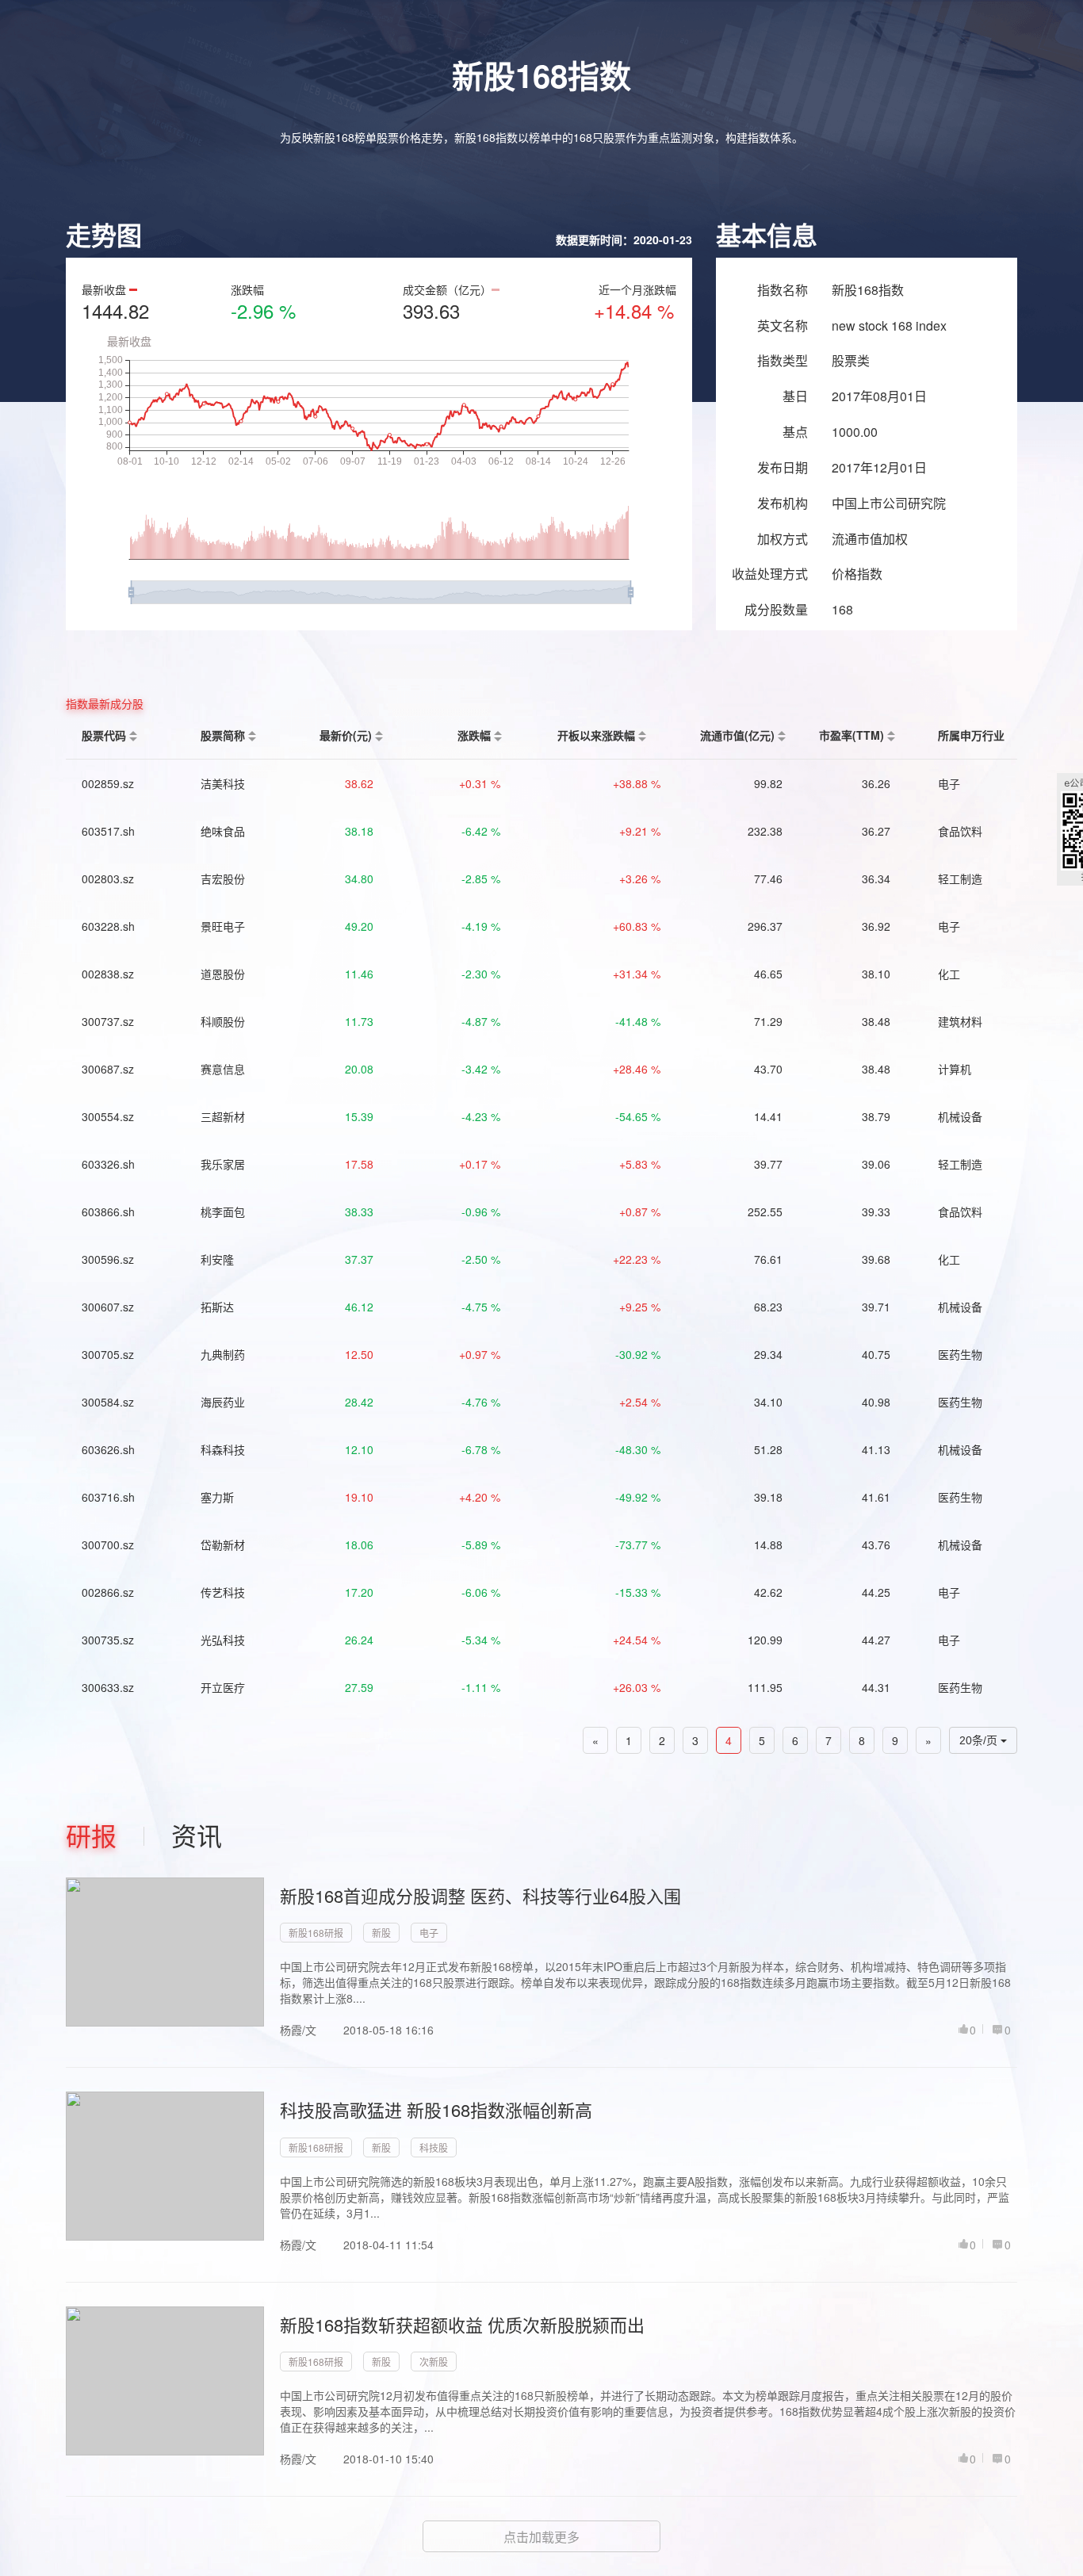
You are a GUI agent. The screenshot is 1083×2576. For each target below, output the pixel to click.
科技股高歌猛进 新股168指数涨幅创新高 (436, 2109)
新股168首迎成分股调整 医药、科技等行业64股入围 (480, 1895)
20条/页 (980, 1740)
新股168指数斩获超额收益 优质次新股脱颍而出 (462, 2324)
